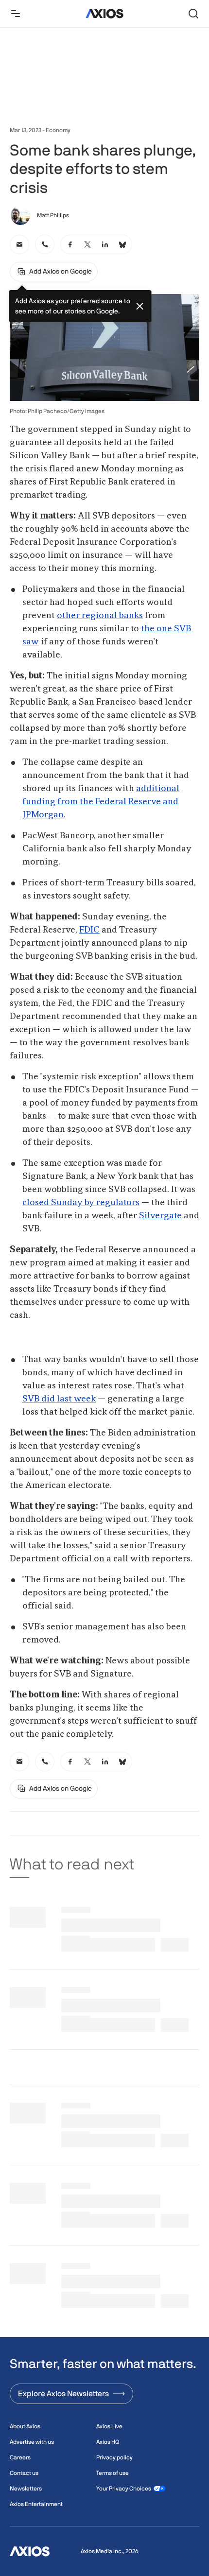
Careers (20, 2457)
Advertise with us (32, 2442)
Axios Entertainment (36, 2504)
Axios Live (109, 2426)
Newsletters (26, 2489)
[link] (19, 244)
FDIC (89, 930)
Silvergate (160, 1216)
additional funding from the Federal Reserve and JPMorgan (101, 802)
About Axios (25, 2426)
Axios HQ (108, 2442)
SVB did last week (59, 1399)
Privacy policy (114, 2457)
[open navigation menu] (16, 14)
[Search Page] (193, 14)
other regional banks (100, 616)
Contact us (24, 2473)
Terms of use (113, 2473)
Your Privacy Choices (124, 2489)
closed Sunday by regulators (81, 1203)
